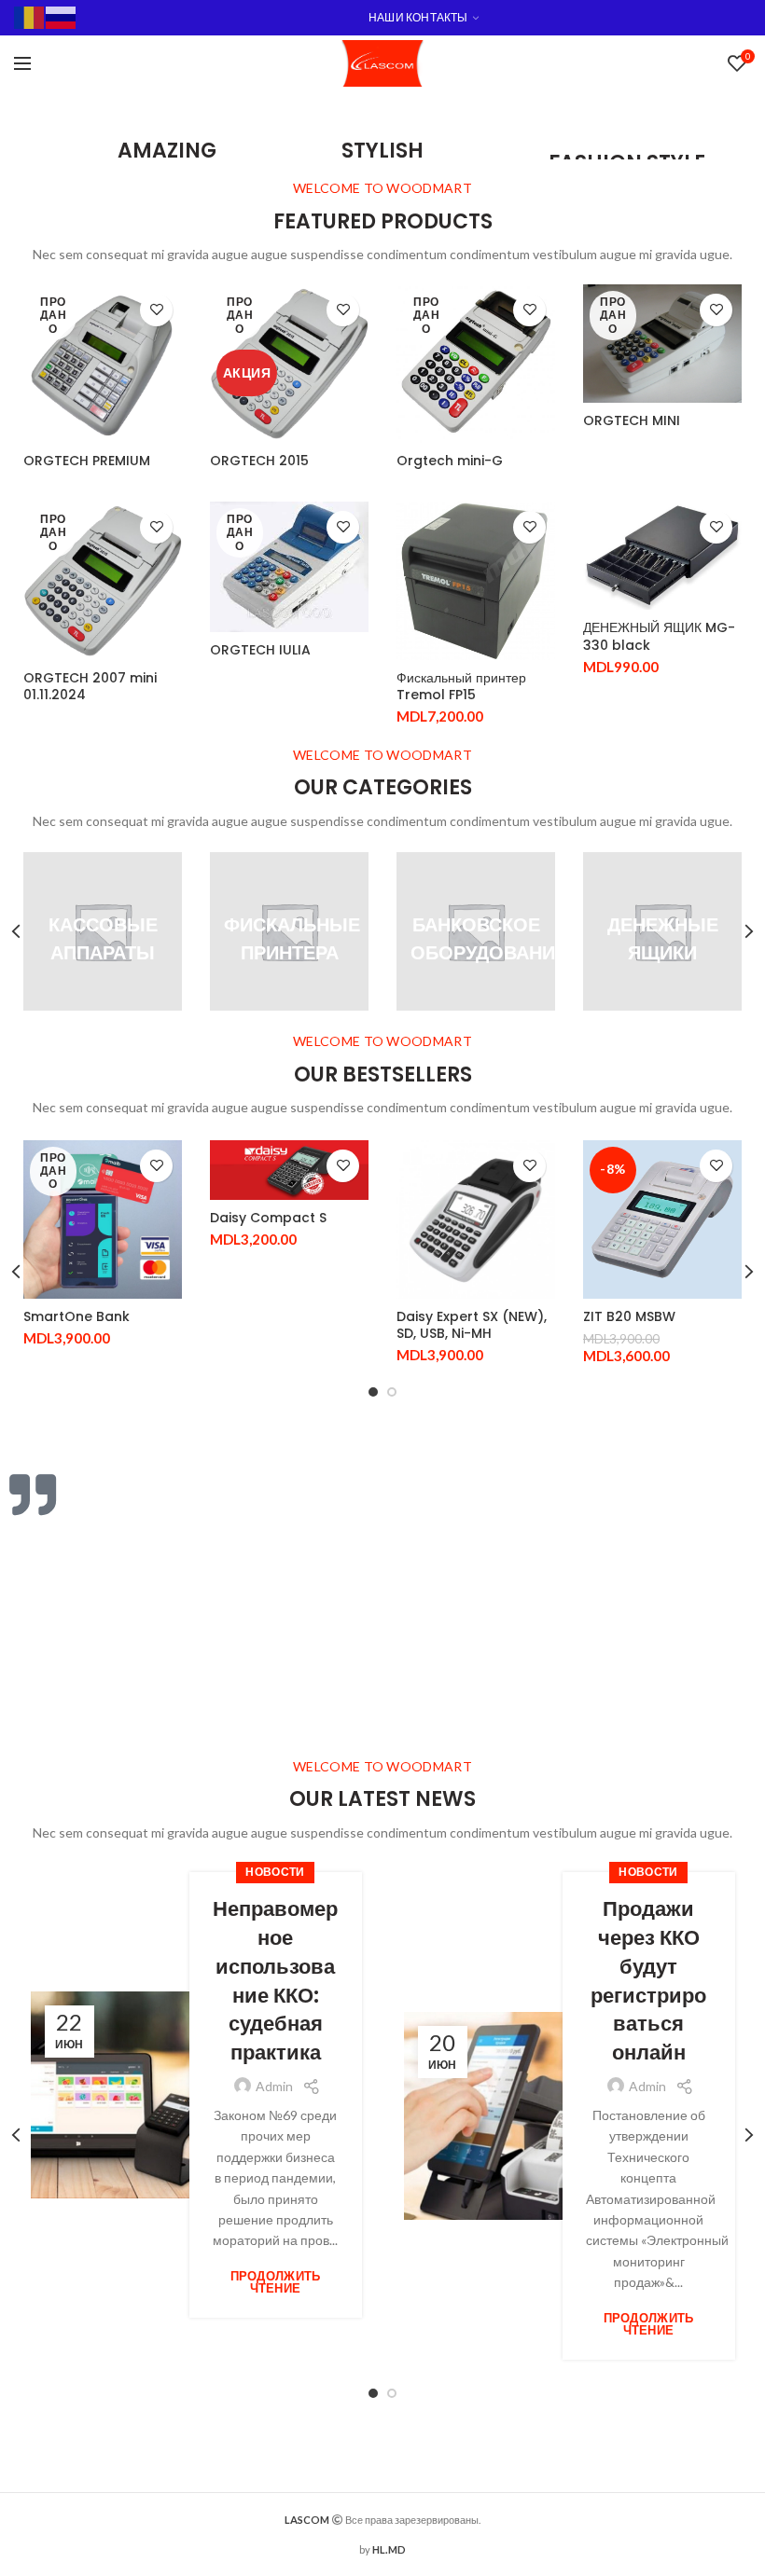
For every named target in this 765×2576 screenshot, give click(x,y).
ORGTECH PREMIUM (87, 461)
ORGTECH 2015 (259, 461)
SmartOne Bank (76, 1316)
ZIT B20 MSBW (629, 1316)
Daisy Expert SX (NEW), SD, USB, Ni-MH (472, 1325)
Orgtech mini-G (450, 461)
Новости (275, 1872)
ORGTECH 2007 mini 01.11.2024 (90, 686)
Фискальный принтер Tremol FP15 (461, 686)
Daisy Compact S (268, 1218)
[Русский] (62, 16)
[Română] (30, 16)
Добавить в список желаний (156, 310)
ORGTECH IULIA (260, 650)
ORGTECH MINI (632, 420)
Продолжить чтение (276, 2282)
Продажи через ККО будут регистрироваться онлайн (648, 1981)
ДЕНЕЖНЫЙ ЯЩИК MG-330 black (659, 636)
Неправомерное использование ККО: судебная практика (275, 1981)
